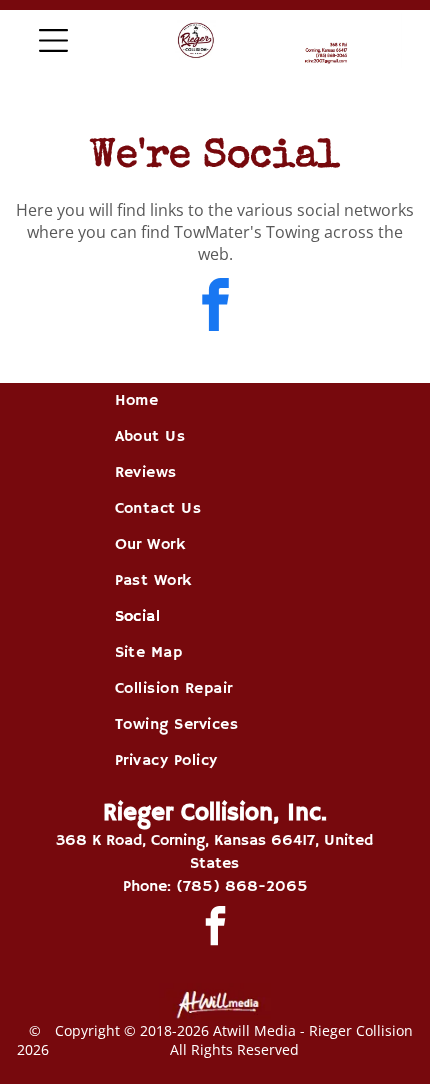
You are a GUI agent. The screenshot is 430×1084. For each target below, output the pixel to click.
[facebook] (215, 307)
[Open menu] (53, 40)
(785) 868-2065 (242, 887)
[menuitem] (215, 401)
